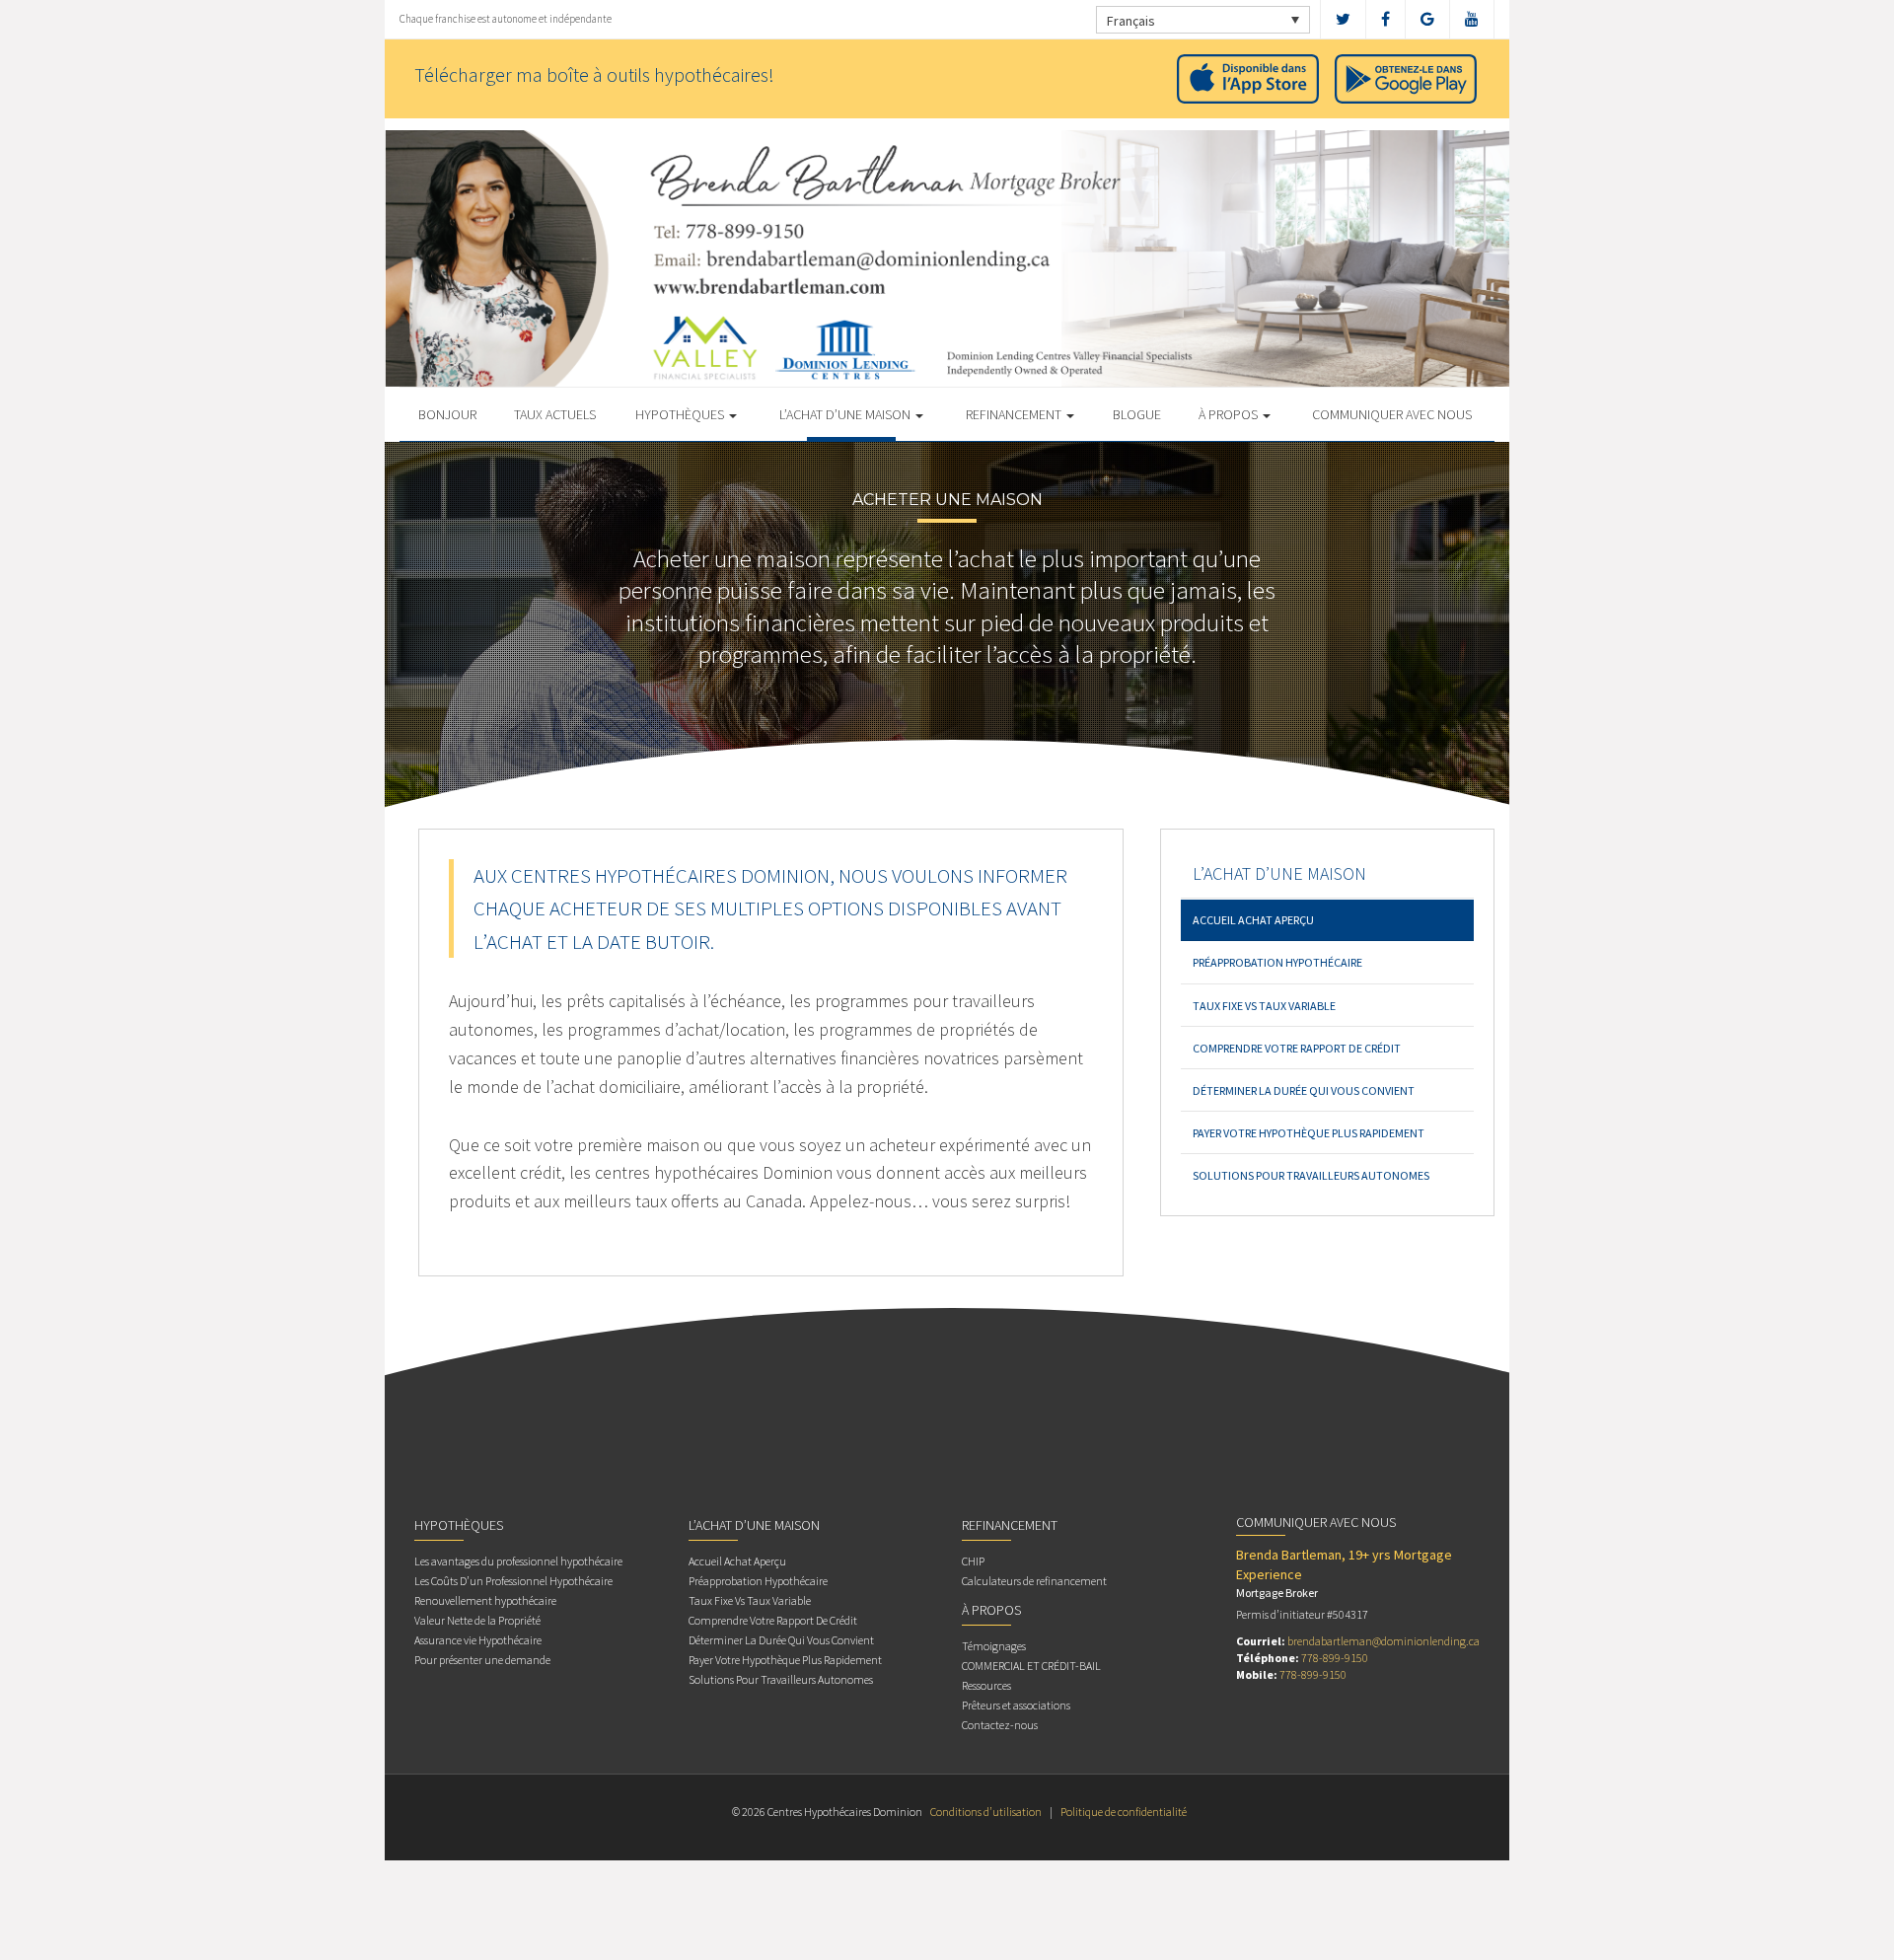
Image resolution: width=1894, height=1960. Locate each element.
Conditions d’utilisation (986, 1812)
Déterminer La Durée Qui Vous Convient (1304, 1090)
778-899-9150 (1335, 1658)
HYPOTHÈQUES (681, 414)
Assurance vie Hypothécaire (478, 1640)
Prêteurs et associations (1016, 1705)
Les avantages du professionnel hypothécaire (518, 1561)
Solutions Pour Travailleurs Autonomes (1311, 1175)
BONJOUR (447, 414)
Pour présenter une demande (482, 1660)
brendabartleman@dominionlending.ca (1384, 1641)
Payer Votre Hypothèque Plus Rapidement (1309, 1133)
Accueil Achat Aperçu (1253, 920)
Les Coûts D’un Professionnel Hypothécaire (513, 1581)
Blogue (1137, 414)
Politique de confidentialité (1124, 1812)
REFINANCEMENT (1015, 414)
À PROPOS (1230, 414)
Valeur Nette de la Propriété (477, 1620)
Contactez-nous (1000, 1725)
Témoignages (994, 1646)
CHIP (973, 1561)
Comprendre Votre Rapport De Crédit (1297, 1048)
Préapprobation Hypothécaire (1277, 962)
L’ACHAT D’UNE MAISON (846, 414)
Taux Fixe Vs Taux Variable (1264, 1006)
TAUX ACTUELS (555, 414)
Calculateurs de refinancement (1034, 1581)
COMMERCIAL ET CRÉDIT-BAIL (1031, 1666)
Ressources (986, 1685)
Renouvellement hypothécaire (485, 1600)
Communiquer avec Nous (1392, 414)
